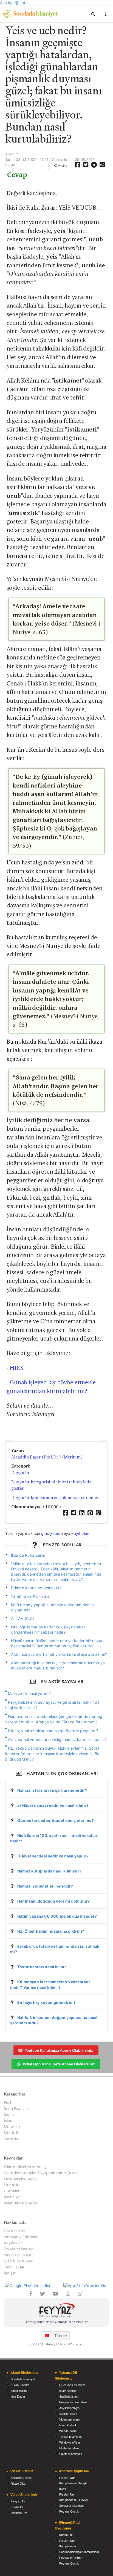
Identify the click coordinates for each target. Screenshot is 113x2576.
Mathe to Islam (69, 2448)
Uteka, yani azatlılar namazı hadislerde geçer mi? (53, 1731)
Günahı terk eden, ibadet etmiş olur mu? (56, 1820)
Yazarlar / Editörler (21, 2237)
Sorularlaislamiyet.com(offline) (79, 2552)
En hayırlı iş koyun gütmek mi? (46, 2002)
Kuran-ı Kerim (20, 2385)
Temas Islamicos (70, 2437)
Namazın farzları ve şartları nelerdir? (52, 1790)
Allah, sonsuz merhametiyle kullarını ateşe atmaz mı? (59, 1654)
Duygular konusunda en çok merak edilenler (55, 1497)
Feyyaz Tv (18, 2501)
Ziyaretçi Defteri (19, 2249)
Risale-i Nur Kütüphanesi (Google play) (73, 2483)
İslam (9, 2121)
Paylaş (62, 166)
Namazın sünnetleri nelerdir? (45, 1886)
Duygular (20, 1473)
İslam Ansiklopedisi (21, 2203)
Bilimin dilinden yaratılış (25, 2167)
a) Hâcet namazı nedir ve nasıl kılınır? (53, 1805)
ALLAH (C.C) (23, 1618)
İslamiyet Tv (19, 2513)
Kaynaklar (13, 2243)
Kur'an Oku (67, 2535)
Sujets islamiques (71, 2454)
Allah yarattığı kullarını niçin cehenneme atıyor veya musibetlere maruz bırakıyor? (58, 1665)
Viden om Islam (69, 2419)
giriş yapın (51, 1533)
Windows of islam (71, 2442)
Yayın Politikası (17, 2255)
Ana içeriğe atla (14, 3)
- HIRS (15, 1368)
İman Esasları (16, 2108)
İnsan (9, 2115)
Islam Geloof (68, 2425)
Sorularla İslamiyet (23, 2379)
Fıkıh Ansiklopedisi (21, 2179)
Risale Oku (18, 2484)
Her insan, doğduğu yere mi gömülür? (53, 1901)
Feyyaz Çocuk (69, 2511)
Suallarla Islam (69, 2396)
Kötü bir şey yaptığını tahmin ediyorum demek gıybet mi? (53, 1607)
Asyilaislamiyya (69, 2408)
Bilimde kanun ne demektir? (36, 1588)
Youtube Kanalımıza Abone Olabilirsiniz (59, 2050)
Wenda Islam (68, 2431)
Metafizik (12, 2127)
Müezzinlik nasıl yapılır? (29, 1693)
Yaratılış (11, 2139)
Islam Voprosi (68, 2391)
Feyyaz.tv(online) (71, 2558)
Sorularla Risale (21, 2478)
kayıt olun (80, 1533)
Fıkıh (8, 2103)
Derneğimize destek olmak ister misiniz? (56, 2322)
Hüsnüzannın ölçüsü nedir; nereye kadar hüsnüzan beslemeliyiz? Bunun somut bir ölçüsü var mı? (57, 1643)
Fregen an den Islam (73, 2402)
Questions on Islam (72, 2385)
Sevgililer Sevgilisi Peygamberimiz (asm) (41, 2173)
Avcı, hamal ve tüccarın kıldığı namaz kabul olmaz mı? (57, 1739)
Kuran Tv (17, 2507)
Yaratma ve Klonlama (30, 1596)
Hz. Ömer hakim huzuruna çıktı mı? (51, 1931)
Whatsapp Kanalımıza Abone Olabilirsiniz (59, 2064)
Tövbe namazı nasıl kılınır (42, 1967)
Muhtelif (11, 2133)
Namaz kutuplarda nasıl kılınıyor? (49, 1871)
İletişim (10, 2273)
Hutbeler (12, 2191)
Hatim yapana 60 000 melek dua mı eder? (57, 1916)
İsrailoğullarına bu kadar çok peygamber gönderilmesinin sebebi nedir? (48, 1629)
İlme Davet (18, 2396)
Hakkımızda (15, 2231)
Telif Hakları (15, 2267)
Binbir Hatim (19, 2391)
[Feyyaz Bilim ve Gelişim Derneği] (56, 2311)
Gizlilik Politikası (18, 2261)
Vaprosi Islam (68, 2414)
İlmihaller (12, 2197)
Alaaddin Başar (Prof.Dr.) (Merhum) (47, 1457)
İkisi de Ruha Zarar (28, 1555)
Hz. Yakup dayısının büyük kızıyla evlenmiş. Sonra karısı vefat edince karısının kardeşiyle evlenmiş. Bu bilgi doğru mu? (52, 1754)
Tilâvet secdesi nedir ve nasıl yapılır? (53, 1856)
